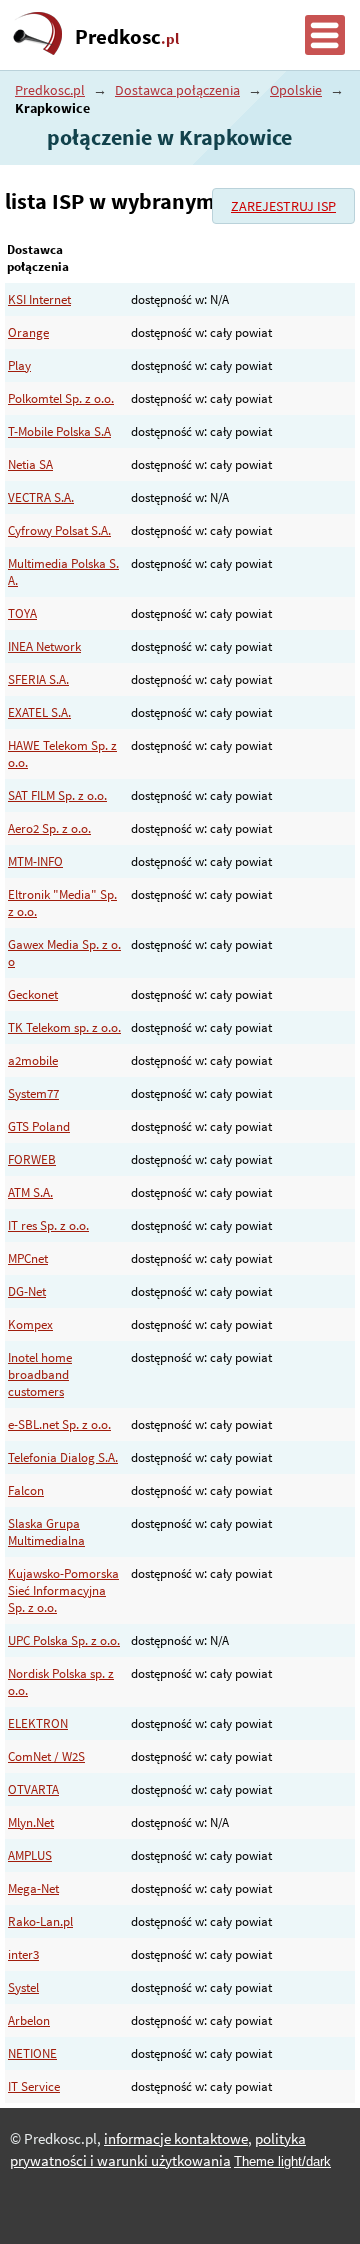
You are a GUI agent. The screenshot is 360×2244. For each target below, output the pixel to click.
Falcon (26, 1490)
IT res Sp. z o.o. (48, 1225)
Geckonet (33, 994)
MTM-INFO (35, 861)
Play (19, 365)
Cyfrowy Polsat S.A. (59, 530)
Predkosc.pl (50, 90)
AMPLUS (30, 1855)
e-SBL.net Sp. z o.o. (59, 1424)
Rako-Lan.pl (40, 1921)
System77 (33, 1093)
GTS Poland (39, 1126)
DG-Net (27, 1291)
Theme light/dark (282, 2161)
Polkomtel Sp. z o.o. (61, 398)
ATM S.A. (30, 1192)
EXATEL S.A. (39, 712)
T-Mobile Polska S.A (59, 431)
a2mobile (33, 1060)
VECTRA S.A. (41, 497)
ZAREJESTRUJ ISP (283, 206)
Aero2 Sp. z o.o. (49, 828)
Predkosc (127, 37)
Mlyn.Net (31, 1822)
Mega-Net (33, 1888)
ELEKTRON (38, 1723)
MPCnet (28, 1258)
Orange (28, 332)
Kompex (30, 1324)
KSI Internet (39, 299)
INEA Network (44, 646)
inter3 (23, 1954)
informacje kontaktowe (176, 2139)
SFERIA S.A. (38, 679)
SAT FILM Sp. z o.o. (57, 795)
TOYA (22, 613)
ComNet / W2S (46, 1756)
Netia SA (30, 464)
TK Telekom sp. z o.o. (64, 1027)
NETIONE (32, 2053)
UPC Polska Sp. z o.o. (64, 1640)
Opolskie (296, 90)
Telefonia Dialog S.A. (63, 1457)
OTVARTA (33, 1789)
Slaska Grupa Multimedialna (46, 1532)
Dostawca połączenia (177, 90)
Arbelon (29, 2020)
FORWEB (32, 1159)
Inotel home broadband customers (40, 1374)
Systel (23, 1987)
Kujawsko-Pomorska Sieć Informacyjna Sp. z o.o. (63, 1590)
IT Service (34, 2086)
